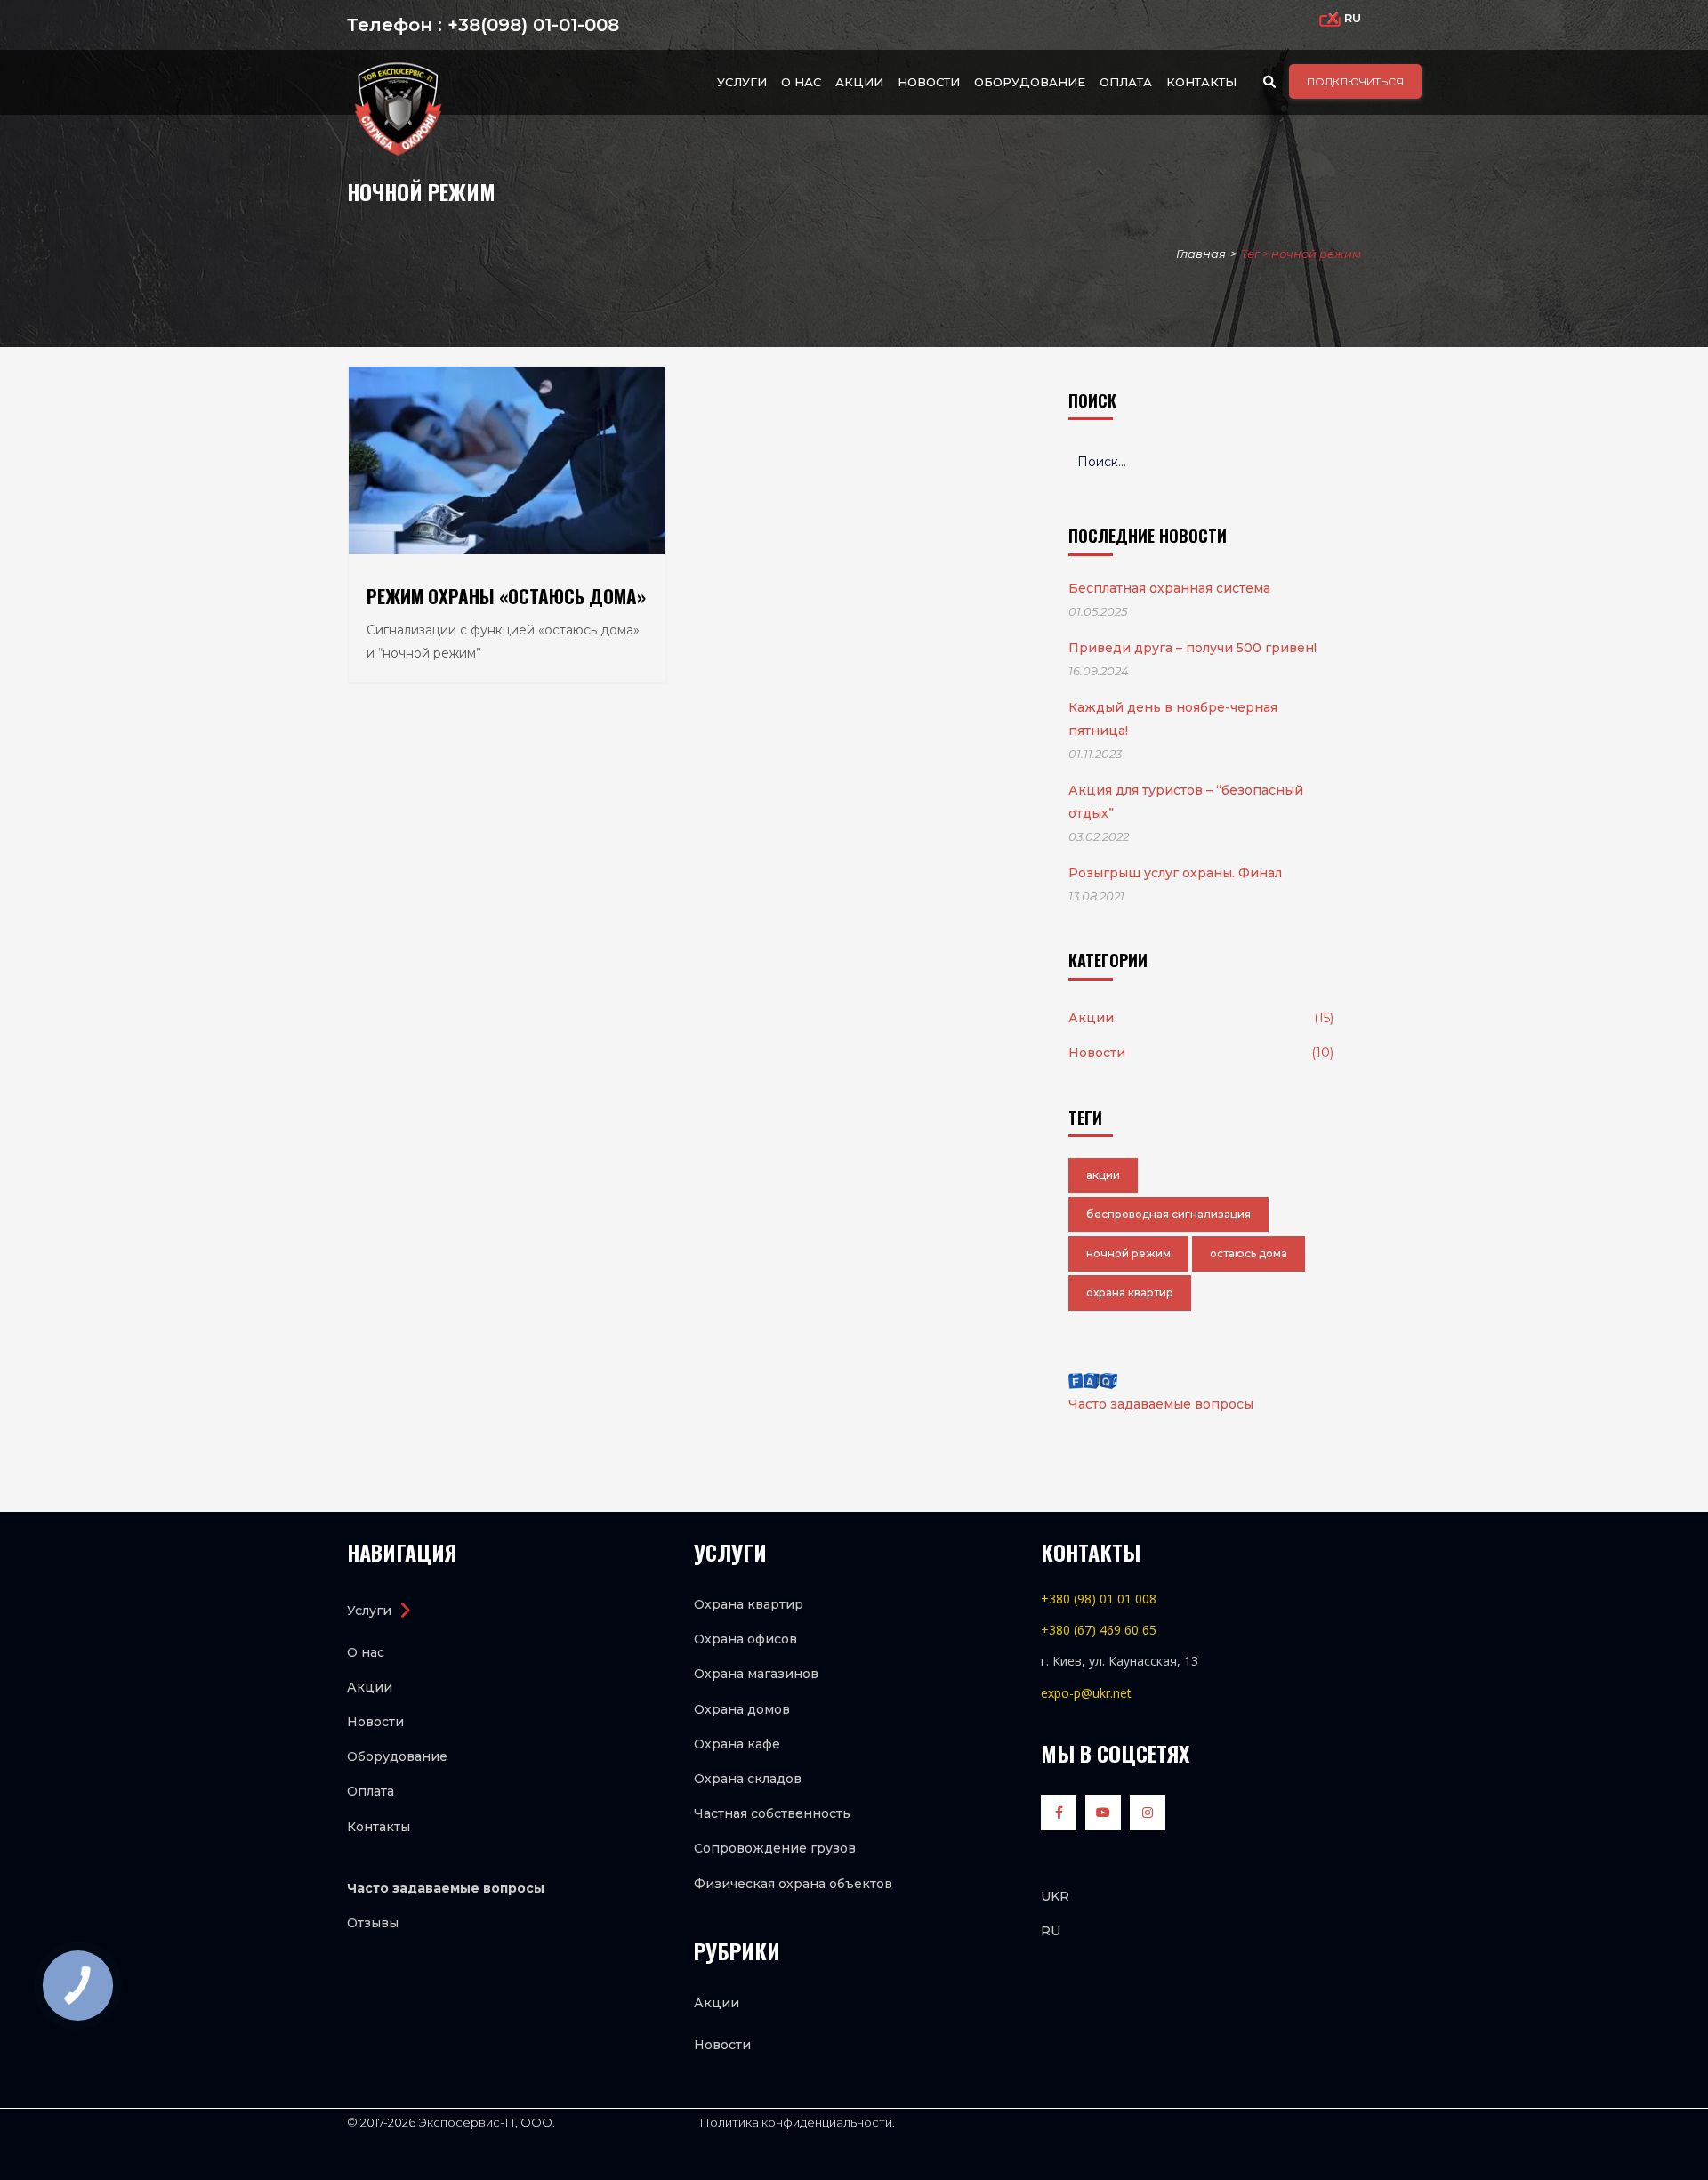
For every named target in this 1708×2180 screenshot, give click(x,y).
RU (1051, 1931)
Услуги (742, 82)
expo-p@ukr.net (1086, 1693)
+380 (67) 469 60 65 (1099, 1630)
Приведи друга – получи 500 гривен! (1192, 648)
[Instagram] (1152, 1817)
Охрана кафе (737, 1744)
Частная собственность (772, 1813)
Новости (929, 82)
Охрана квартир (749, 1604)
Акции (859, 82)
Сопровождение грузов (775, 1848)
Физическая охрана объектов (793, 1884)
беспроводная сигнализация (1168, 1214)
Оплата (1126, 82)
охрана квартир (1130, 1292)
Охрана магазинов (756, 1674)
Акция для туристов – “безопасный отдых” (1186, 802)
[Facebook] (1063, 1817)
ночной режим (1128, 1253)
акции (1103, 1175)
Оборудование (1030, 82)
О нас (801, 82)
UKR (1055, 1896)
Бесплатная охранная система (1169, 588)
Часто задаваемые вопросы (1161, 1404)
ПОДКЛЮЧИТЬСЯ (1355, 81)
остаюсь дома (1249, 1253)
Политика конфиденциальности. (796, 2122)
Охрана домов (742, 1709)
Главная (1201, 254)
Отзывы (373, 1923)
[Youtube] (1108, 1817)
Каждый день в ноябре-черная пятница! (1173, 719)
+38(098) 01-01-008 (531, 25)
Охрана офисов (745, 1639)
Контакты (1201, 82)
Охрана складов (748, 1779)
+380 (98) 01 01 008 (1099, 1599)
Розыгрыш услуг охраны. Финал (1175, 873)
